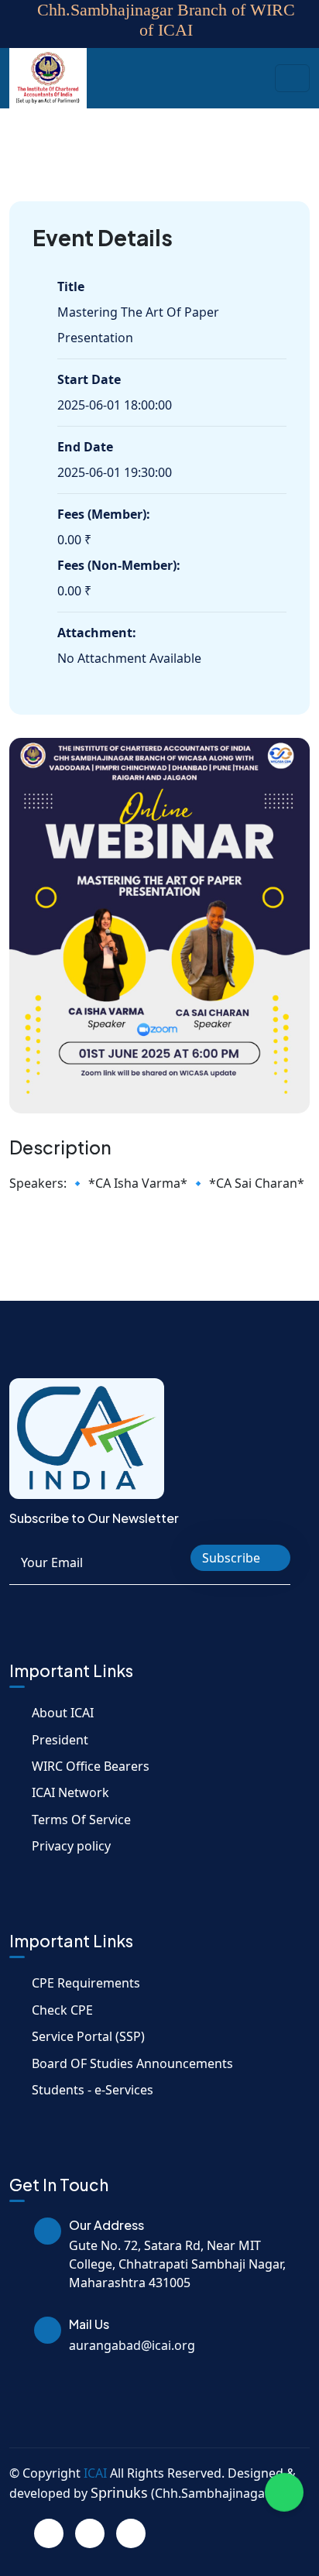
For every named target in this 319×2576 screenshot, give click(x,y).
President (60, 1740)
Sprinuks (119, 2492)
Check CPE (62, 2010)
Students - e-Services (93, 2090)
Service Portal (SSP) (88, 2036)
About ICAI (63, 1713)
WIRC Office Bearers (91, 1766)
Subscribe (233, 1558)
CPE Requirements (86, 1983)
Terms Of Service (81, 1820)
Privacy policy (71, 1846)
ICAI (95, 2473)
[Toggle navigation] (292, 78)
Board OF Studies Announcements (132, 2063)
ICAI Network (70, 1792)
